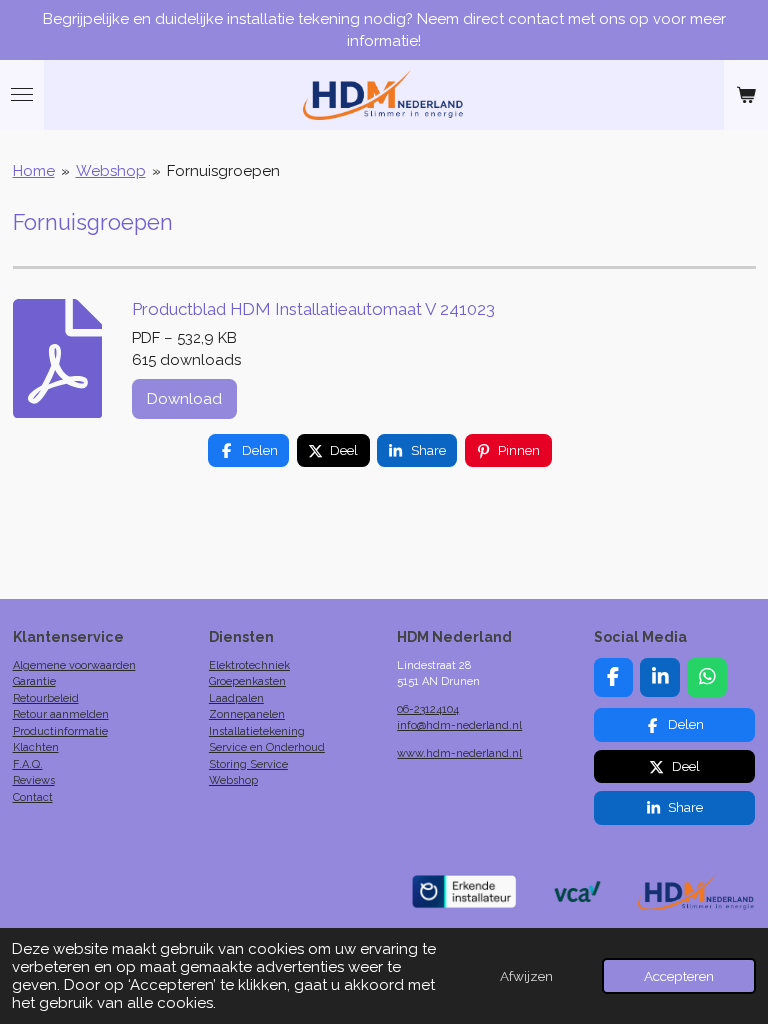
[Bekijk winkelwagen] (746, 95)
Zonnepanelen (247, 714)
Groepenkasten (247, 681)
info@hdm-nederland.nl (459, 725)
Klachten (36, 747)
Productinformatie (60, 731)
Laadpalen (236, 698)
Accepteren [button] (679, 976)
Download (184, 399)
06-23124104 (428, 709)
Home (34, 171)
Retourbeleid (46, 698)
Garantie (34, 681)
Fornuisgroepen (223, 171)
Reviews (34, 780)
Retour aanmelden (61, 714)
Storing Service (248, 764)
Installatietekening (257, 731)
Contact (33, 797)
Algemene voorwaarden (74, 665)
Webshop (111, 171)
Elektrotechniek (249, 665)
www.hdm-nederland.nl (459, 753)
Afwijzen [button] (526, 976)
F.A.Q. (28, 764)
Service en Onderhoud (267, 747)
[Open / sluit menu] (22, 95)
